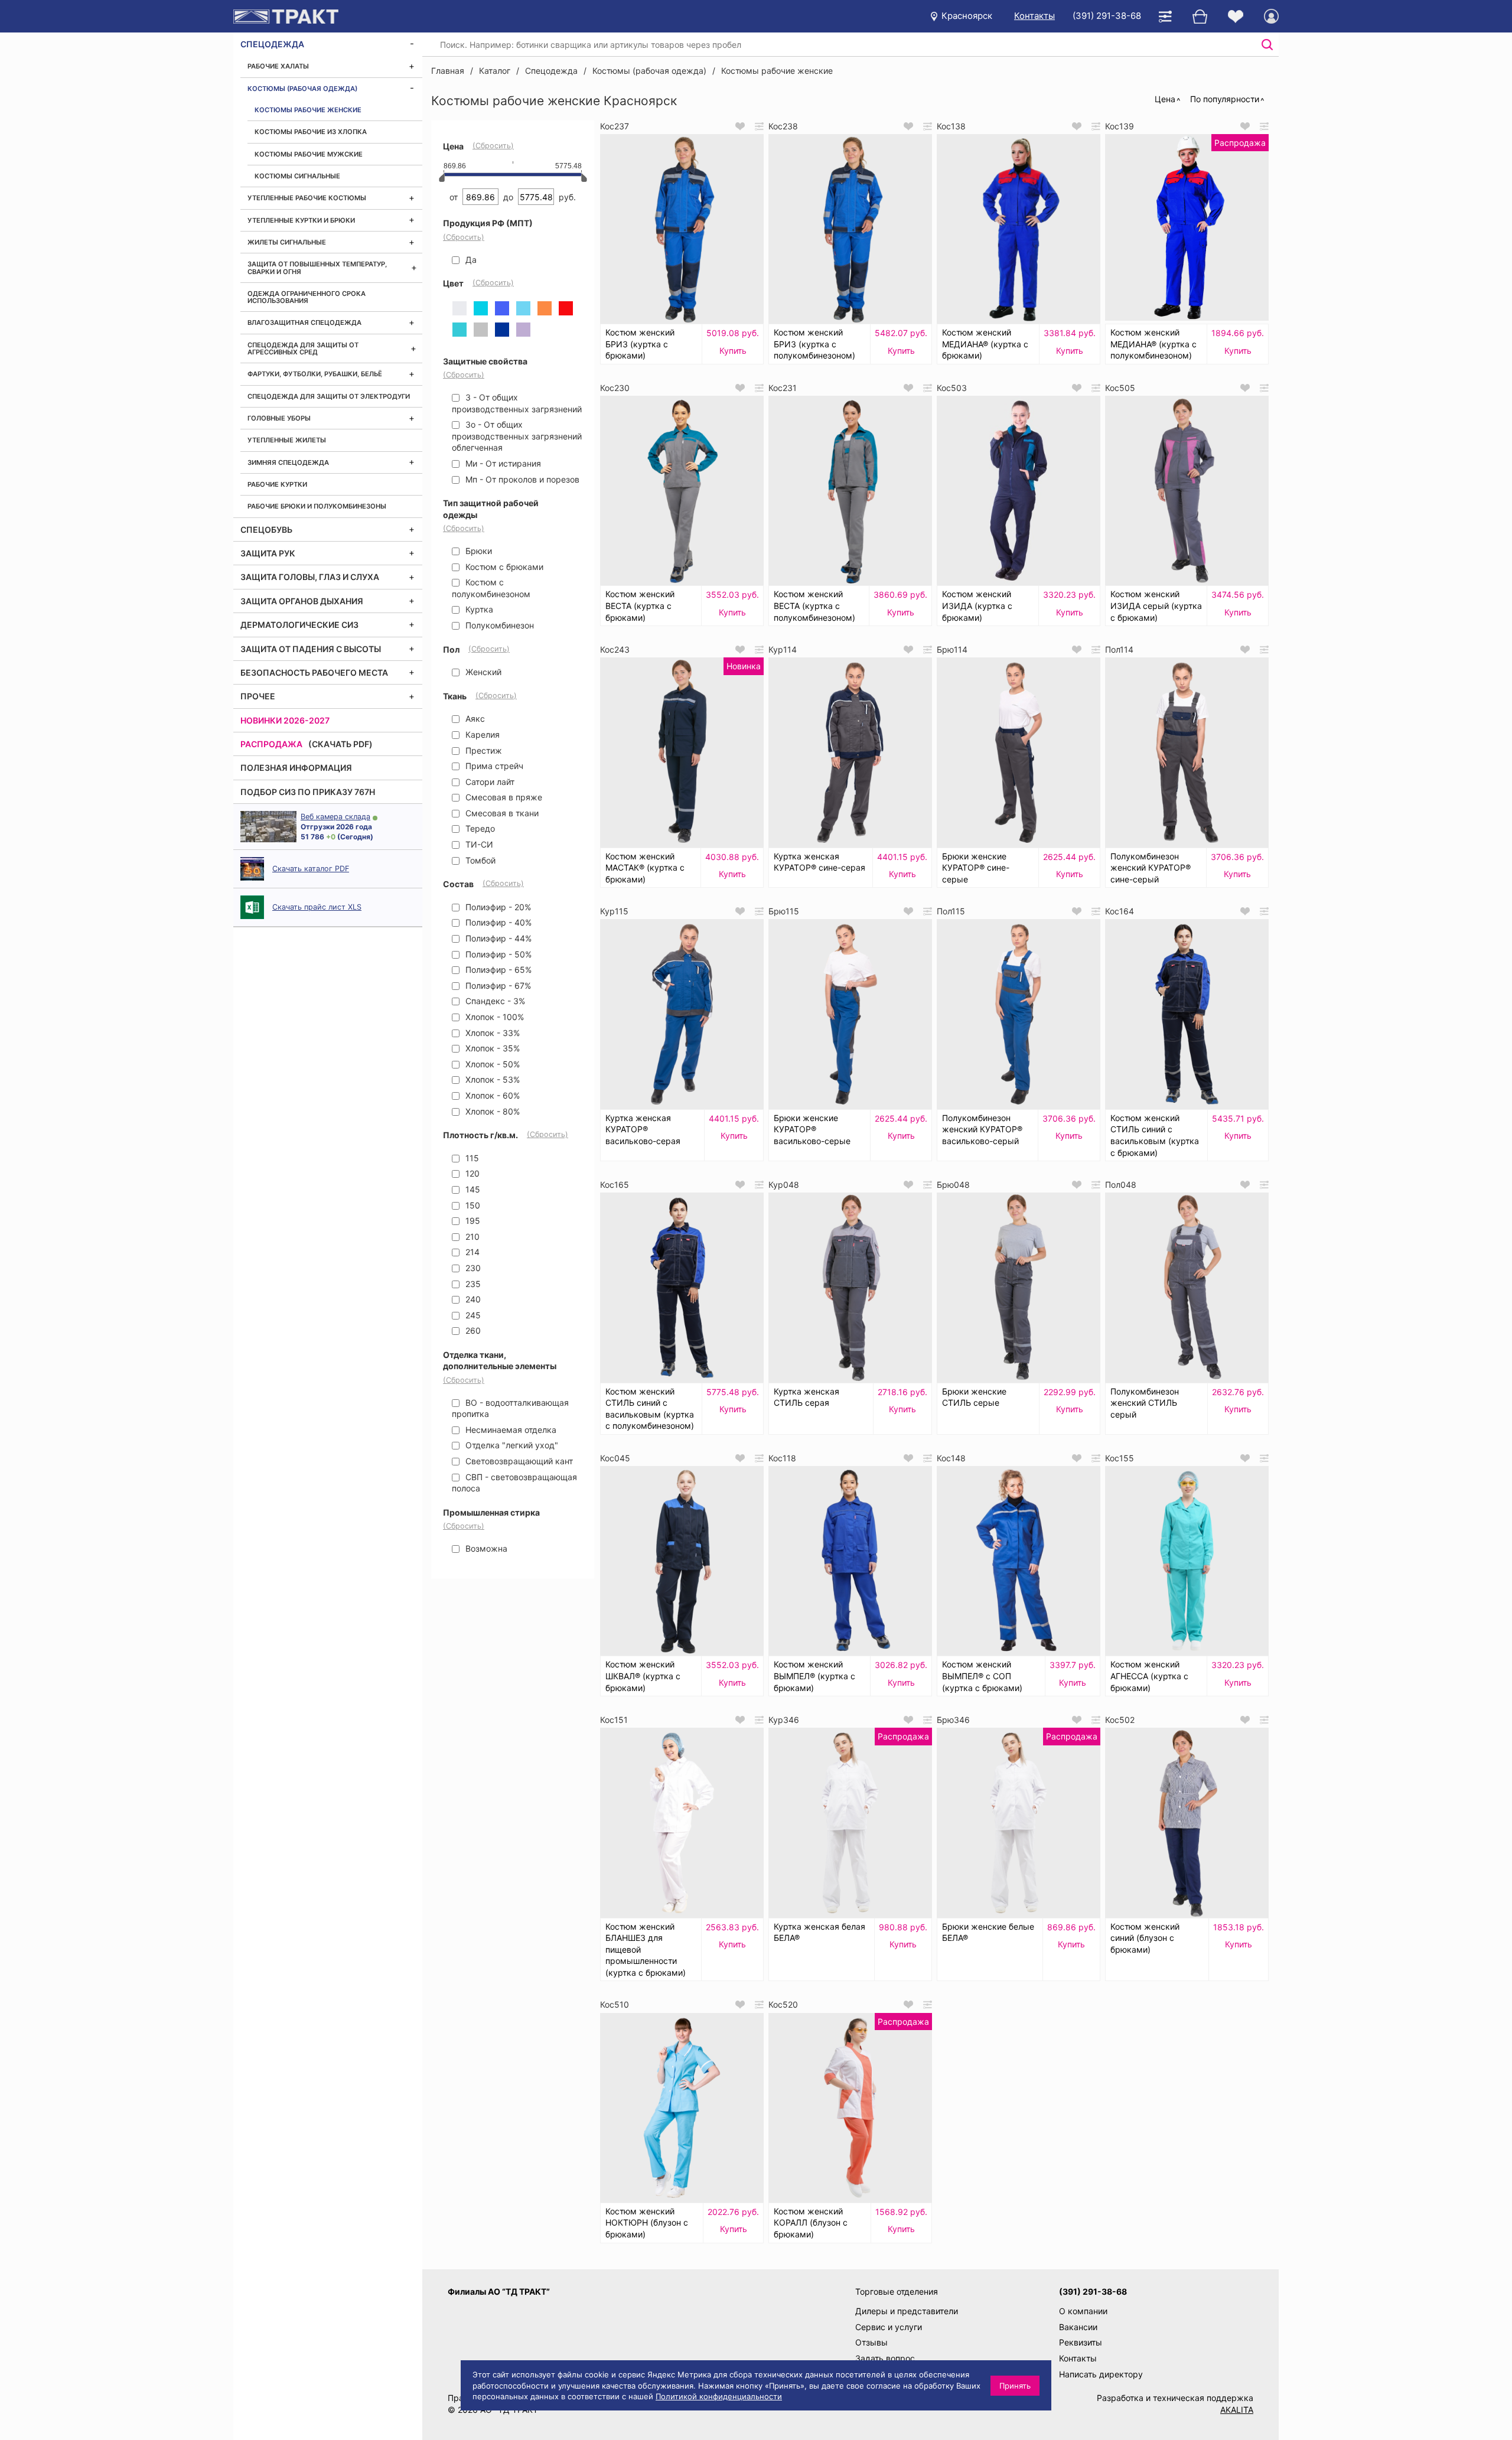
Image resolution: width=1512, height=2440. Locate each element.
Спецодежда (272, 44)
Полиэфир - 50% (497, 954)
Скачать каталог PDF (311, 869)
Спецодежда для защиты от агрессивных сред (303, 348)
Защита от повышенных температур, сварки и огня (317, 268)
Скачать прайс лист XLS (317, 907)
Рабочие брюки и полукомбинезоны (317, 506)
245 (472, 1315)
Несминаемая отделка (510, 1430)
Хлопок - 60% (491, 1095)
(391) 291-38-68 (1107, 16)
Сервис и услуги (889, 2327)
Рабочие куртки (277, 484)
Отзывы (871, 2342)
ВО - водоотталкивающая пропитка (510, 1408)
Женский (482, 672)
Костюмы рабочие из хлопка (311, 132)
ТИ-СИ (478, 844)
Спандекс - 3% (494, 1001)
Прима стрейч (493, 766)
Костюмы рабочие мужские (309, 154)
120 (471, 1173)
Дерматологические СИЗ (299, 625)
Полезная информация (296, 768)
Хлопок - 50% (491, 1064)
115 (471, 1158)
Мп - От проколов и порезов (521, 479)
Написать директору (1101, 2374)
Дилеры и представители (907, 2311)
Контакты (1034, 16)
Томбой (479, 860)
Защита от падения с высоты (311, 649)
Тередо (479, 828)
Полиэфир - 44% (497, 938)
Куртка (478, 609)
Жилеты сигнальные (287, 242)
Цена (1165, 99)
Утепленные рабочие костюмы (307, 198)
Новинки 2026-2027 (285, 720)
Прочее (258, 696)
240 (472, 1299)
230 (472, 1268)
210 (471, 1237)
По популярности (1225, 99)
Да (470, 260)
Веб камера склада (335, 817)
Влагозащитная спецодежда (304, 322)
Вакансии (1078, 2327)
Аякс (474, 719)
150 (472, 1205)
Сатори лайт (489, 782)
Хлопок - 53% (491, 1079)
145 (472, 1189)
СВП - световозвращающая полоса (514, 1483)
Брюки (478, 551)
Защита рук (268, 553)
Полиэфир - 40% (497, 922)
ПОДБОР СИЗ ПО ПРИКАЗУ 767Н (308, 792)
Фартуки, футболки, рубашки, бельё (315, 374)
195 (472, 1221)
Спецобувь (266, 530)
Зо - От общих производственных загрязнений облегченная (517, 436)
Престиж (483, 750)
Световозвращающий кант (518, 1461)
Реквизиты (1081, 2342)
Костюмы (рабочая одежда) (302, 89)
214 (471, 1252)
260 (472, 1330)
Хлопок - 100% (493, 1017)
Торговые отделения (897, 2291)
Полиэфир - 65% (497, 970)
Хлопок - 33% (491, 1033)
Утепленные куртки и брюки (301, 220)
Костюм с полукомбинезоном (491, 588)
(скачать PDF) (340, 744)
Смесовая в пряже (503, 797)
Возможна (485, 1548)
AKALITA (1237, 2410)
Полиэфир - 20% (497, 907)
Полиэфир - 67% (497, 986)
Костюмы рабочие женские (308, 110)
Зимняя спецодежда (288, 462)
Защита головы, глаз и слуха (310, 577)
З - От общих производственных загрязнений (517, 403)
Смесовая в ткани (501, 813)
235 (472, 1284)
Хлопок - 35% (491, 1048)
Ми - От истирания (502, 463)
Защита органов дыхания (302, 601)
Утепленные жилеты (287, 440)
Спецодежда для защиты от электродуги (329, 396)
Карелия (481, 734)
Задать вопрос (885, 2358)
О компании (1083, 2311)
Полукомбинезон (498, 625)
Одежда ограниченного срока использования (307, 297)
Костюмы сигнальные (297, 176)
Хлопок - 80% (491, 1111)
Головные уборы (279, 418)
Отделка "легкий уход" (511, 1445)
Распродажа (271, 744)
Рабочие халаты (278, 66)
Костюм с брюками (503, 567)
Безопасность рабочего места (314, 672)
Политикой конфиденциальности (719, 2396)
